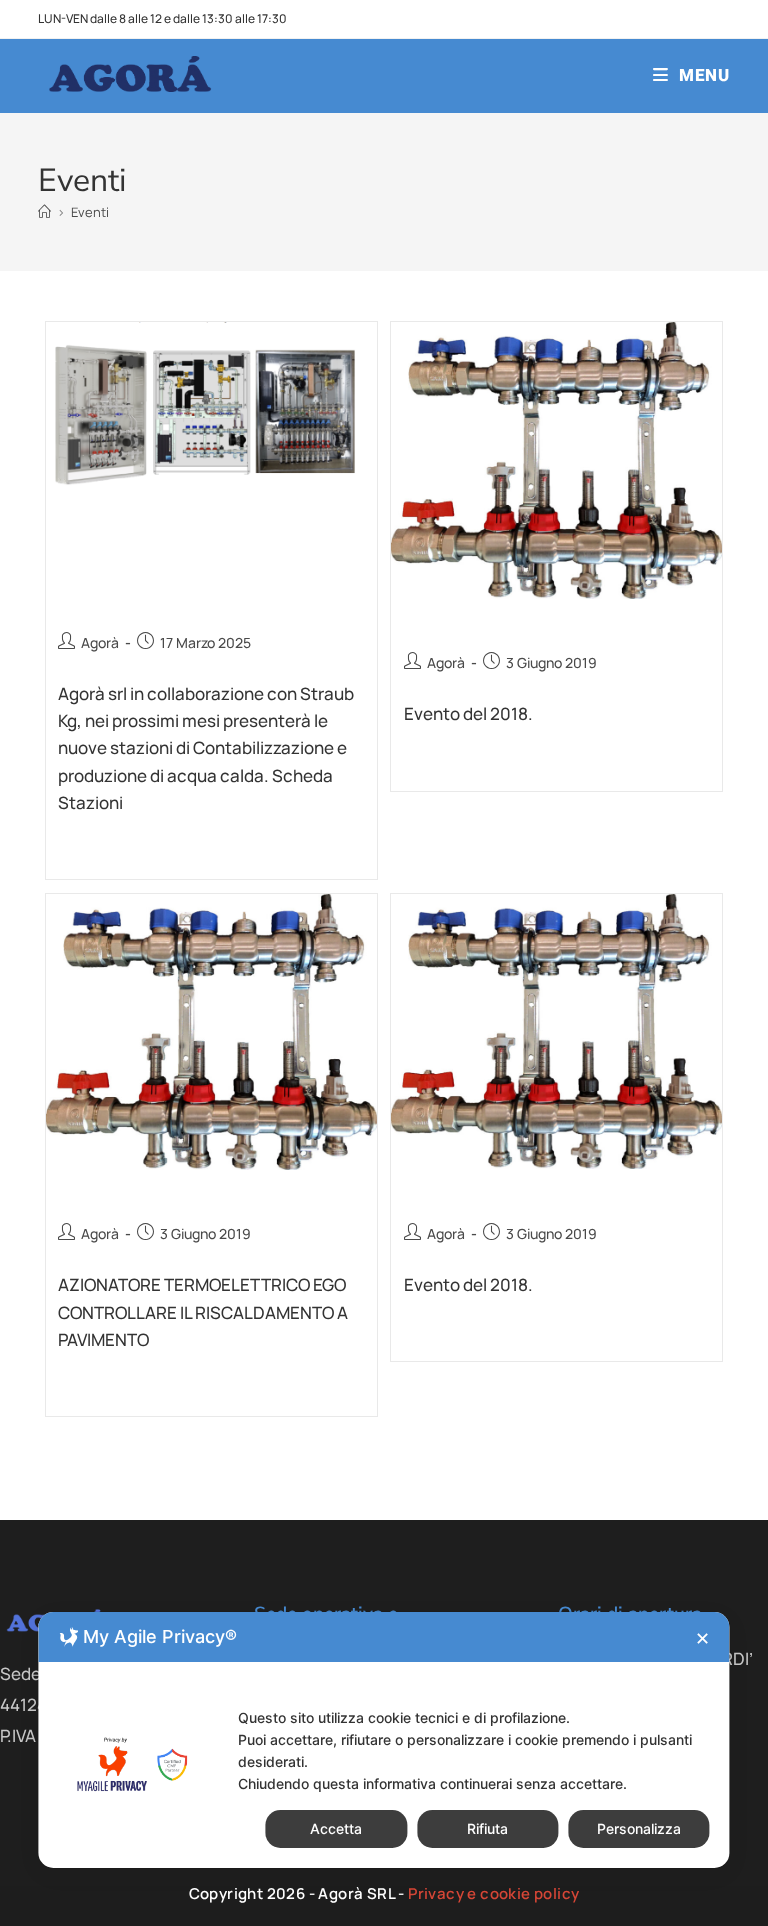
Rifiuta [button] (487, 1828)
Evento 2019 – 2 (496, 625)
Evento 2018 (476, 1195)
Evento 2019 (130, 1196)
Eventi (90, 212)
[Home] (44, 212)
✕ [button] (702, 1638)
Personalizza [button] (639, 1828)
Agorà (100, 642)
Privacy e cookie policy (493, 1893)
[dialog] (383, 1740)
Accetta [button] (336, 1828)
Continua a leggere (119, 853)
